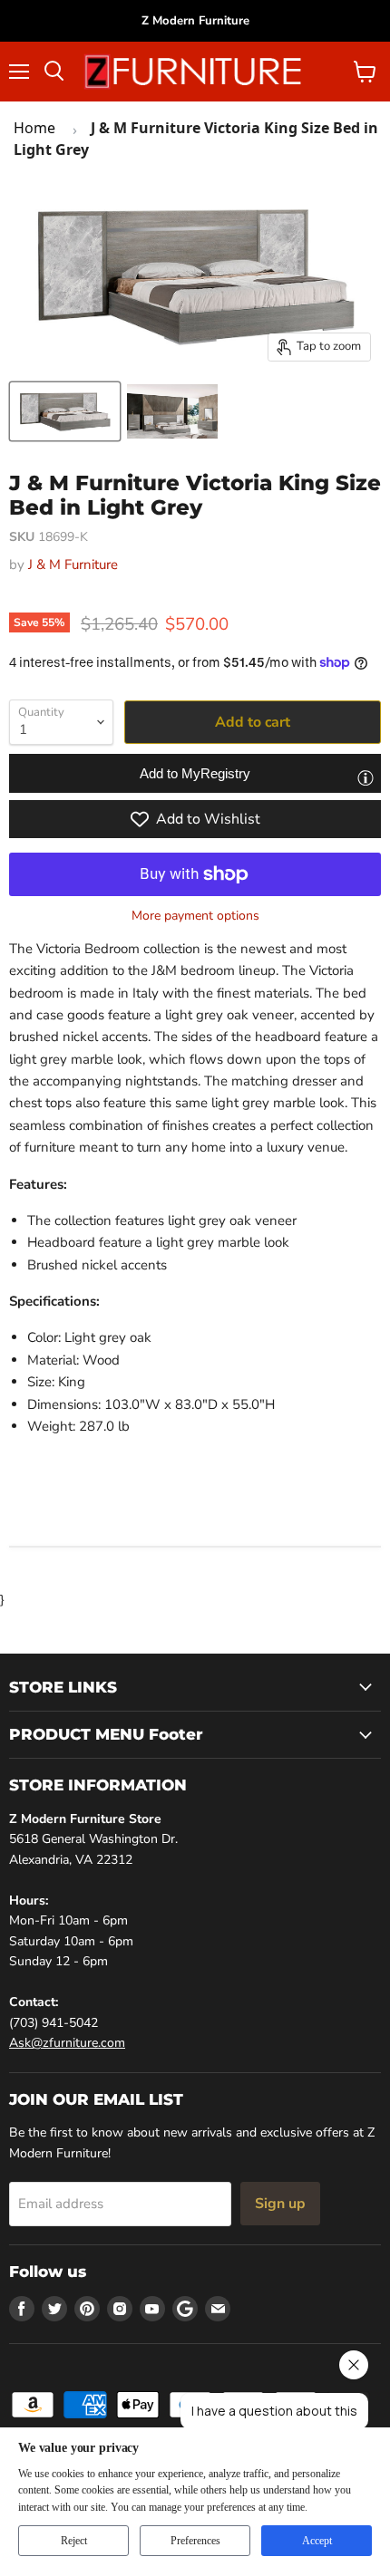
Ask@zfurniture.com (67, 2043)
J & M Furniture (73, 564)
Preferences (195, 2541)
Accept (317, 2541)
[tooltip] (366, 777)
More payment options (195, 916)
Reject (74, 2541)
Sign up (280, 2204)
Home (34, 128)
